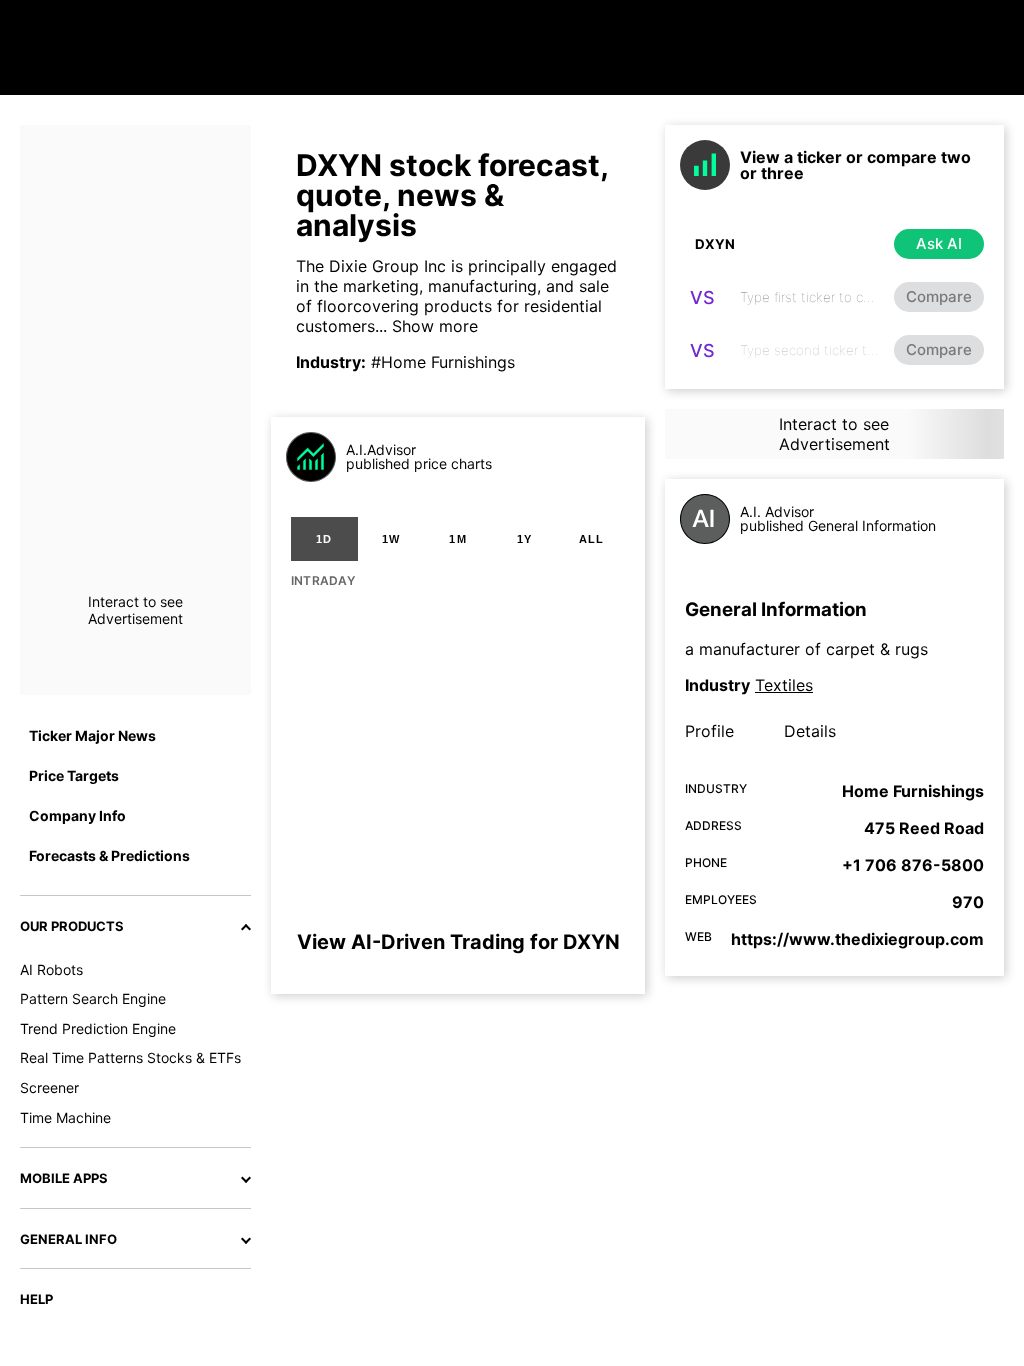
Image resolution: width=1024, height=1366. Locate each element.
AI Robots (51, 969)
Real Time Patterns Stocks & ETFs (130, 1057)
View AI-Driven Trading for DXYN (458, 942)
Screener (49, 1087)
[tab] (324, 539)
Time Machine (65, 1117)
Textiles (784, 685)
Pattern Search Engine (93, 998)
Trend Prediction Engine (98, 1028)
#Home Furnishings (443, 362)
